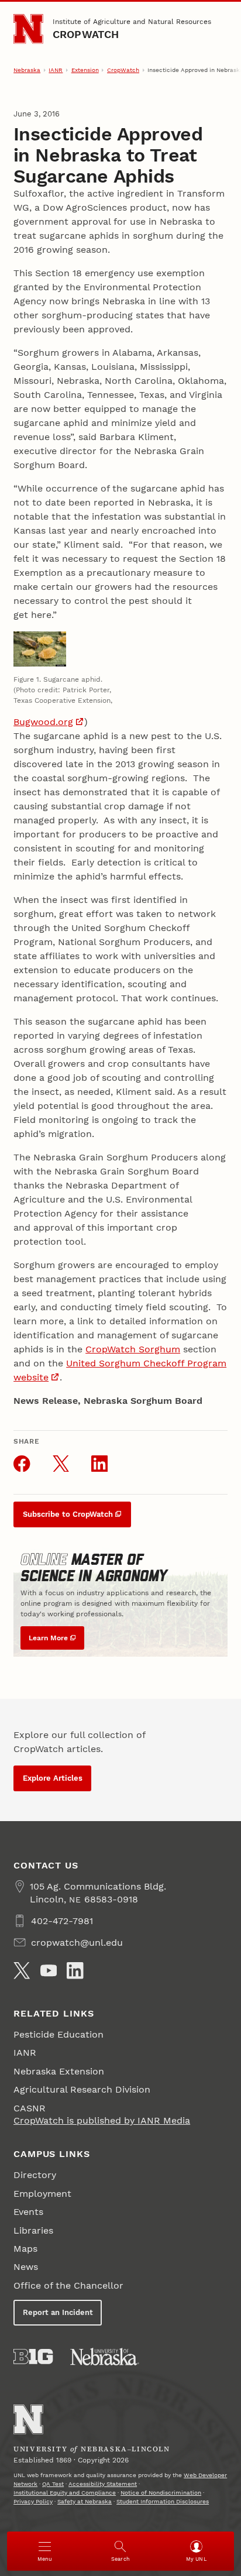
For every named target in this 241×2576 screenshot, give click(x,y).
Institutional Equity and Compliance (65, 2493)
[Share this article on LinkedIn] (99, 1464)
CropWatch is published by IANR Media (102, 2120)
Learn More (48, 1638)
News (26, 2267)
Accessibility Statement (103, 2484)
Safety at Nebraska (85, 2501)
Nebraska (27, 70)
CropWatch (86, 34)
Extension (85, 70)
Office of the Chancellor (68, 2285)
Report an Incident (58, 2312)
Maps (25, 2249)
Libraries (33, 2230)
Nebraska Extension (59, 2071)
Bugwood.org (43, 722)
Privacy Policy (33, 2501)
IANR (56, 70)
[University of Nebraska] (105, 2357)
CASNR (30, 2108)
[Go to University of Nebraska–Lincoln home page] (28, 29)
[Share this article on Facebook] (22, 1464)
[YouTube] (49, 1970)
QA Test (53, 2484)
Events (28, 2212)
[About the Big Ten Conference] (33, 2357)
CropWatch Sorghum (133, 1349)
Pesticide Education (58, 2034)
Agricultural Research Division (82, 2089)
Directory (35, 2175)
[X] (22, 1970)
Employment (42, 2194)
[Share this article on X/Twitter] (61, 1464)
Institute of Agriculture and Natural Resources (132, 22)
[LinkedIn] (75, 1970)
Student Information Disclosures (163, 2501)
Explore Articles (53, 1778)
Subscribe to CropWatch (68, 1514)
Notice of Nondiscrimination (161, 2493)
